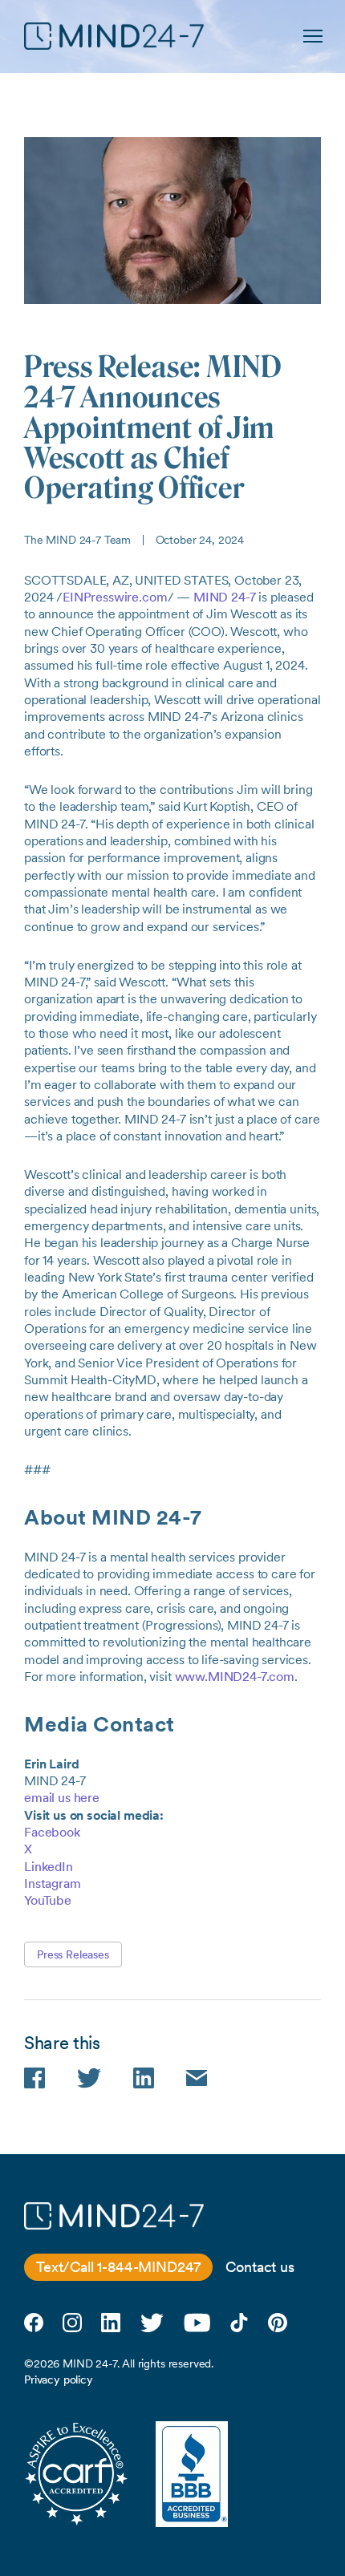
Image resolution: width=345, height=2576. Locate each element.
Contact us (260, 2267)
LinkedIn (49, 1867)
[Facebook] (34, 2323)
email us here (62, 1798)
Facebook (52, 1832)
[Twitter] (152, 2323)
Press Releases (73, 1954)
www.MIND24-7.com (235, 1677)
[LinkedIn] (111, 2323)
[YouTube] (197, 2323)
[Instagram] (72, 2323)
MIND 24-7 (225, 597)
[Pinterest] (278, 2323)
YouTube (48, 1900)
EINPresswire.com (115, 597)
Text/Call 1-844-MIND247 (118, 2267)
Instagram (53, 1883)
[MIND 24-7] (114, 36)
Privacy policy (59, 2380)
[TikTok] (239, 2323)
